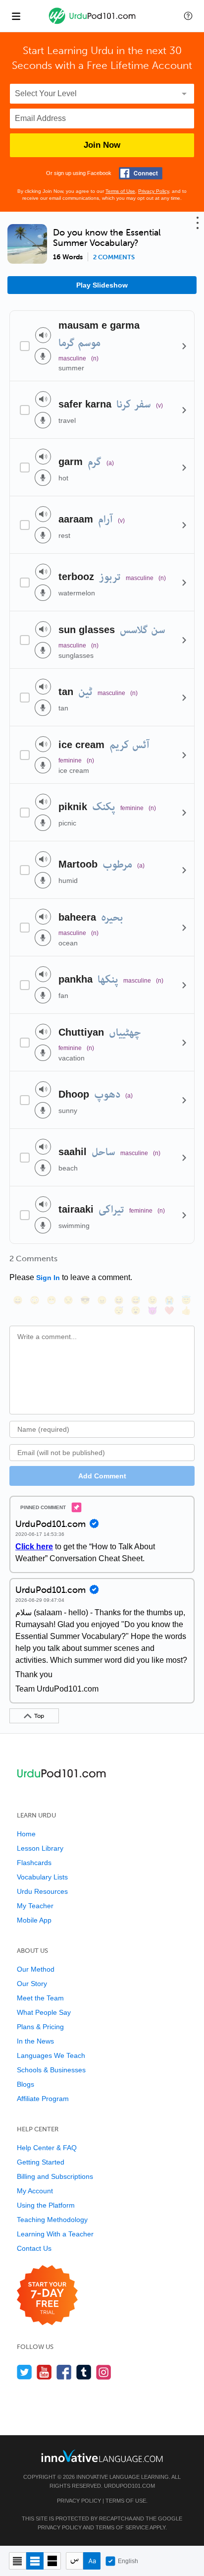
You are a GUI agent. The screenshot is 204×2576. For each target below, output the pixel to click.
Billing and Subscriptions (55, 2176)
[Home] (93, 23)
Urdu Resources (42, 1891)
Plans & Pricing (40, 2027)
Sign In (48, 1278)
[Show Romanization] (92, 2561)
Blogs (25, 2084)
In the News (35, 2041)
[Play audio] (43, 335)
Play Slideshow (102, 285)
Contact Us (34, 2248)
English (128, 2561)
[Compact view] (18, 2561)
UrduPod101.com (129, 2486)
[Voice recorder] (43, 356)
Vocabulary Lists (42, 1877)
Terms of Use (120, 191)
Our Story (32, 1984)
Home (26, 1834)
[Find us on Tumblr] (84, 2372)
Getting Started (41, 2162)
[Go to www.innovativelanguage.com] (102, 2456)
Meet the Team (40, 1998)
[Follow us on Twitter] (25, 2372)
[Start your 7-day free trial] (47, 2296)
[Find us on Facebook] (64, 2372)
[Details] (184, 346)
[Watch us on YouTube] (44, 2372)
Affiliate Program (43, 2099)
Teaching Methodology (52, 2220)
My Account (35, 2191)
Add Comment (102, 1476)
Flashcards (34, 1863)
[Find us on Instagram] (104, 2372)
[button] (188, 16)
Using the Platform (46, 2205)
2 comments (114, 257)
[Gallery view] (52, 2561)
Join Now (102, 145)
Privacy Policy (153, 191)
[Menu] (16, 16)
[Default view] (35, 2561)
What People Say (44, 2012)
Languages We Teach (51, 2055)
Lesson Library (40, 1848)
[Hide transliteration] (75, 2561)
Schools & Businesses (51, 2070)
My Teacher (35, 1906)
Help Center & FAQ (47, 2148)
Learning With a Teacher (55, 2234)
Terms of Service (122, 2527)
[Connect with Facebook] (141, 173)
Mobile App (34, 1920)
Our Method (36, 1969)
